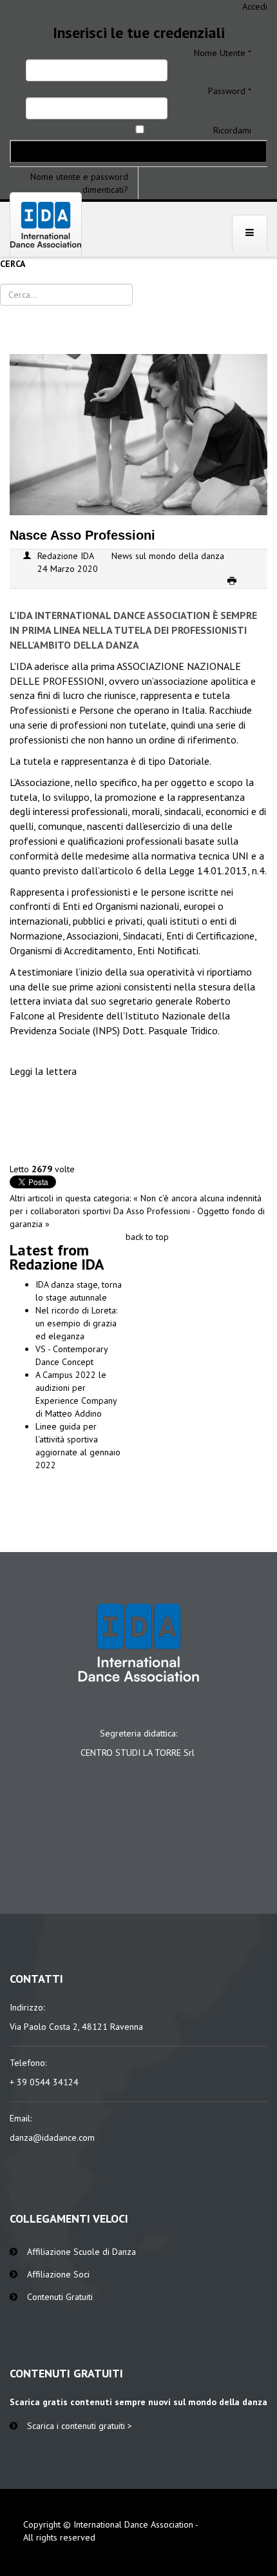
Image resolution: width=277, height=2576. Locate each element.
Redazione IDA (66, 556)
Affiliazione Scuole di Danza (81, 2252)
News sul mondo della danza (168, 556)
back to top (147, 1237)
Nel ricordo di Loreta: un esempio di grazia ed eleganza (76, 1323)
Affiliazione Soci (58, 2274)
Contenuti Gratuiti (60, 2297)
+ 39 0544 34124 (44, 2082)
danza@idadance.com (52, 2138)
